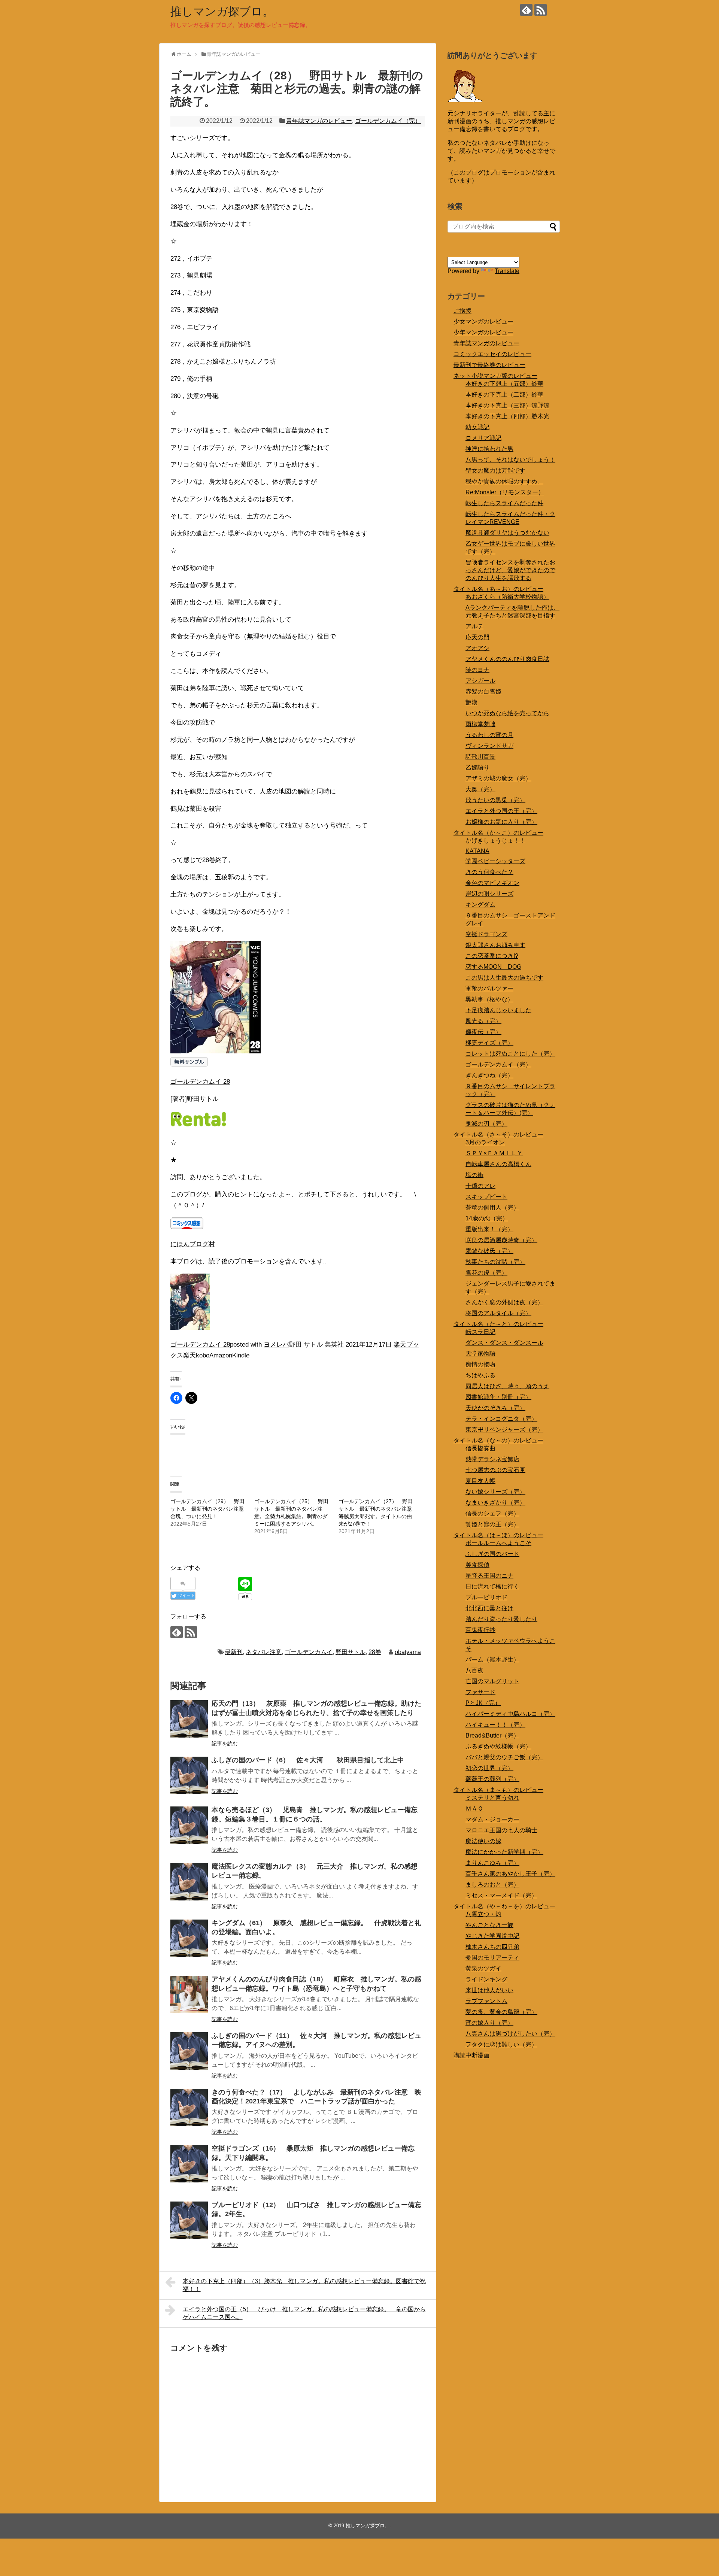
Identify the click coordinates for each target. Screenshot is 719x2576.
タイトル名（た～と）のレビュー (498, 1324)
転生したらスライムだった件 (504, 503)
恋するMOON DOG (493, 967)
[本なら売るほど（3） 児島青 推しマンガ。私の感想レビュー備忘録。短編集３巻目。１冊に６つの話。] (189, 1825)
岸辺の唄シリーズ (489, 894)
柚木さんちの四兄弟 (492, 1947)
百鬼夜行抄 (480, 1630)
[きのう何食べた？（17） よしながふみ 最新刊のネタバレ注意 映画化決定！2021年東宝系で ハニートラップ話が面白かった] (189, 2108)
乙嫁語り (477, 767)
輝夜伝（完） (483, 1032)
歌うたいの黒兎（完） (495, 800)
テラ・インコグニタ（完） (501, 1419)
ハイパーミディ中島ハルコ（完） (510, 1714)
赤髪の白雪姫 (483, 691)
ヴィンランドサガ (489, 746)
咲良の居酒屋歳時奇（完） (501, 1240)
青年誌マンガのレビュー (319, 121)
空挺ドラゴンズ (486, 934)
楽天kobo (196, 1355)
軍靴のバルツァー (489, 988)
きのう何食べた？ (489, 872)
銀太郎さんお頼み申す (495, 945)
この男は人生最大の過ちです (504, 978)
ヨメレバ (276, 1345)
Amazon (221, 1355)
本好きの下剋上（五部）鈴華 (504, 384)
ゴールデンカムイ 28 (200, 1082)
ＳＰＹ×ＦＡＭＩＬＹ (494, 1153)
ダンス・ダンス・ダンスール (504, 1343)
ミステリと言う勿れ (492, 1798)
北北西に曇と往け (489, 1608)
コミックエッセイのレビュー (492, 354)
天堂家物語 (480, 1354)
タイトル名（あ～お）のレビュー (498, 589)
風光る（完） (483, 1021)
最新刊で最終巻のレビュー (489, 365)
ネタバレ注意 (264, 1652)
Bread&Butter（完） (492, 1735)
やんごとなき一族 (489, 1925)
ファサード (480, 1692)
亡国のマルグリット (492, 1681)
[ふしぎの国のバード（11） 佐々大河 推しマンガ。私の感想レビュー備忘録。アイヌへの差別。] (189, 2051)
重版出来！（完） (489, 1229)
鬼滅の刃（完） (486, 1124)
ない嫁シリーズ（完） (495, 1492)
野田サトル (351, 1652)
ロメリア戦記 (483, 438)
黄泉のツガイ (483, 1968)
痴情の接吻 (480, 1364)
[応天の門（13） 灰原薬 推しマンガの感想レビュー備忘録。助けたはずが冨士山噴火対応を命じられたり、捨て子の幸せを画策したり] (189, 1719)
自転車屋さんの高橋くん (498, 1164)
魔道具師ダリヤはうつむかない (507, 533)
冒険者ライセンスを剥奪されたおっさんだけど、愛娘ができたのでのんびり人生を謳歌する (510, 570)
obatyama (408, 1652)
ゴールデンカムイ (309, 1652)
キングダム (480, 905)
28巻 (375, 1652)
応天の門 (477, 637)
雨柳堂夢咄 (480, 724)
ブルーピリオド (486, 1597)
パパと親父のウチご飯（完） (504, 1757)
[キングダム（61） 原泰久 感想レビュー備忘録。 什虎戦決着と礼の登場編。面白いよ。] (189, 1938)
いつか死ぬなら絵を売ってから (507, 713)
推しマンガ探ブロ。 (222, 11)
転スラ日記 (480, 1332)
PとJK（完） (483, 1703)
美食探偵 (477, 1565)
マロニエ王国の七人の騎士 (501, 1830)
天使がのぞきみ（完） (495, 1408)
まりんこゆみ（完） (492, 1863)
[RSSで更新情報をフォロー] (541, 10)
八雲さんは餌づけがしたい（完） (510, 2034)
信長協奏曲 (480, 1448)
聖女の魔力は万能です (495, 471)
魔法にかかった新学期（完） (504, 1852)
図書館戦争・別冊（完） (498, 1397)
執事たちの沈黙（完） (495, 1262)
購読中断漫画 (471, 2055)
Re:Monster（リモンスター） (505, 492)
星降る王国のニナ (489, 1576)
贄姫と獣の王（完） (492, 1524)
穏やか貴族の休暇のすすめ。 (504, 481)
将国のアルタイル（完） (498, 1313)
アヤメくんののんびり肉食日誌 (507, 659)
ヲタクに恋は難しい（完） (501, 2044)
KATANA (477, 851)
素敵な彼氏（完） (489, 1251)
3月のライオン (485, 1142)
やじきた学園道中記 (492, 1936)
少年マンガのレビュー (483, 332)
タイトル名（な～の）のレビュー (498, 1440)
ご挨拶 (462, 311)
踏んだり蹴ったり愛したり (501, 1619)
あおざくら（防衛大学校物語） (507, 597)
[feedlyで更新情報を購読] (526, 10)
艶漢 (471, 702)
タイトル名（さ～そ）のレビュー (498, 1134)
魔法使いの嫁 (483, 1841)
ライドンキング (486, 1979)
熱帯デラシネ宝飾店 (492, 1459)
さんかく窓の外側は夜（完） (504, 1302)
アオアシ (477, 648)
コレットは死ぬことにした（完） (510, 1054)
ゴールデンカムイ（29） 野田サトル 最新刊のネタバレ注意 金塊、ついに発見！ (210, 1509)
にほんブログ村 (193, 1244)
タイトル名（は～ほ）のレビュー (498, 1535)
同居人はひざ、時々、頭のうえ (507, 1386)
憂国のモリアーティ (492, 1958)
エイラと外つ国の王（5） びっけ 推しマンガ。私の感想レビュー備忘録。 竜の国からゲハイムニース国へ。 (304, 2313)
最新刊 (234, 1652)
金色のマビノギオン (492, 883)
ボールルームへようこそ (498, 1543)
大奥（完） (480, 789)
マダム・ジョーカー (492, 1819)
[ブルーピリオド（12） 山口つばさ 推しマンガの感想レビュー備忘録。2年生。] (189, 2220)
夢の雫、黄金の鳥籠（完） (501, 2012)
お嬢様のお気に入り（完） (501, 822)
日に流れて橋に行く (492, 1586)
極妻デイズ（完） (489, 1043)
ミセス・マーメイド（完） (501, 1895)
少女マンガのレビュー (483, 321)
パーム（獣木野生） (492, 1659)
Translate (507, 271)
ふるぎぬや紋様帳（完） (498, 1746)
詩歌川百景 (480, 757)
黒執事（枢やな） (489, 999)
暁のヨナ (477, 670)
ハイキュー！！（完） (495, 1725)
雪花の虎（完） (486, 1273)
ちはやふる (480, 1375)
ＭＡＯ (474, 1809)
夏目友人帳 (480, 1481)
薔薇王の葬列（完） (492, 1779)
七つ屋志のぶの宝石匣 (495, 1470)
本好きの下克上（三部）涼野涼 (507, 405)
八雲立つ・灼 (483, 1914)
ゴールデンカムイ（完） (388, 121)
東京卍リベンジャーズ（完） (504, 1430)
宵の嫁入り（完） (489, 2023)
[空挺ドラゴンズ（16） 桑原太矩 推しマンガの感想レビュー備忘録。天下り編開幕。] (189, 2164)
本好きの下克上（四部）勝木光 (507, 416)
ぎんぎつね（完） (489, 1075)
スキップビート (486, 1197)
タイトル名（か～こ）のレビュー (498, 833)
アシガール (480, 681)
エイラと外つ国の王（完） (501, 811)
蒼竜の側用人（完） (492, 1207)
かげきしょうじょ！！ (495, 841)
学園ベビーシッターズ (495, 861)
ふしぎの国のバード (492, 1554)
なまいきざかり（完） (495, 1503)
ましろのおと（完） (492, 1885)
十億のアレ (480, 1186)
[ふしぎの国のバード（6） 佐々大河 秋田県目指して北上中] (189, 1775)
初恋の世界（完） (489, 1768)
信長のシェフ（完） (492, 1513)
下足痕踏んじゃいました (498, 1010)
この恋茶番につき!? (492, 956)
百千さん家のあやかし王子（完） (510, 1874)
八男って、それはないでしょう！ (510, 460)
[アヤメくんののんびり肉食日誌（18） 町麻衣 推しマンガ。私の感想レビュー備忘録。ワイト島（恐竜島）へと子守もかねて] (189, 1994)
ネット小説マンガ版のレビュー (495, 376)
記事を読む (225, 1744)
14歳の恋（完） (487, 1218)
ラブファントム (486, 2001)
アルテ (474, 626)
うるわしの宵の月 (489, 735)
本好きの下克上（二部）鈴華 (504, 395)
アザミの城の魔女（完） (498, 778)
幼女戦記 (477, 427)
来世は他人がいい (489, 1990)
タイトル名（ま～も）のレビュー (498, 1790)
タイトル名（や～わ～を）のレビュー (504, 1906)
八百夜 (474, 1670)
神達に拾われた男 (489, 449)
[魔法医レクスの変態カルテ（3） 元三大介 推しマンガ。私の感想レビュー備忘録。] (189, 1882)
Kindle (241, 1355)
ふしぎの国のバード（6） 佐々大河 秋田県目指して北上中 (308, 1760)
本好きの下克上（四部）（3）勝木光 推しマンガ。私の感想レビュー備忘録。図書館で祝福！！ (304, 2285)
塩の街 (474, 1175)
